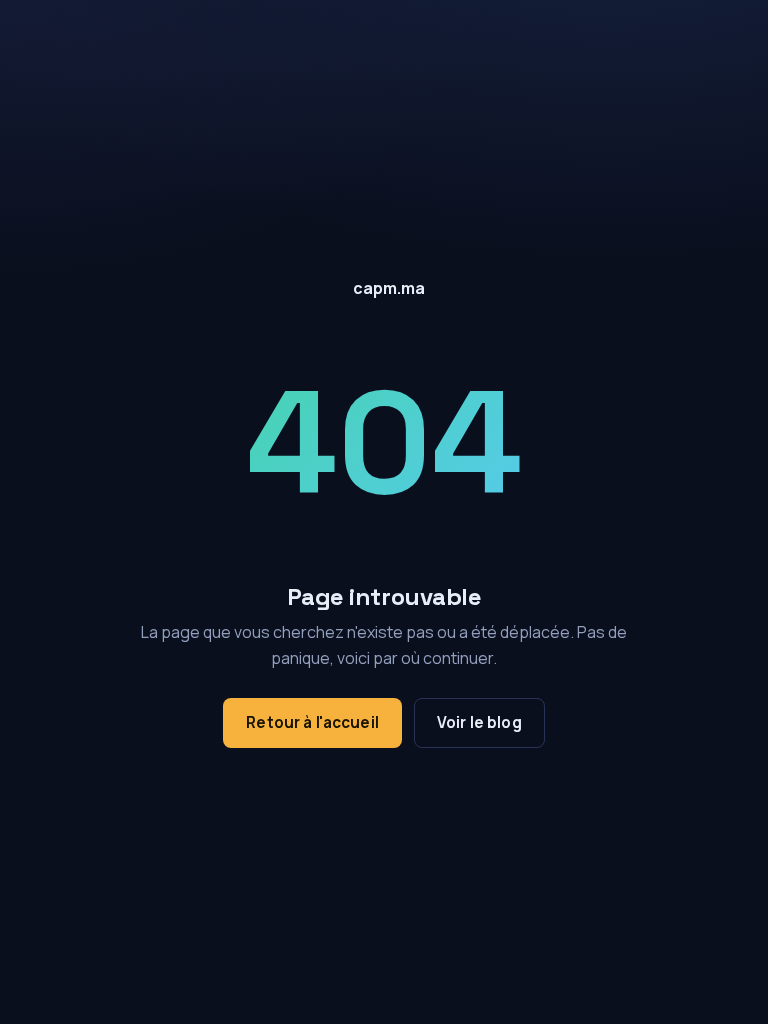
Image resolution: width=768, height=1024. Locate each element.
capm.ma (389, 288)
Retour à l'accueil (312, 722)
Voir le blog (479, 722)
